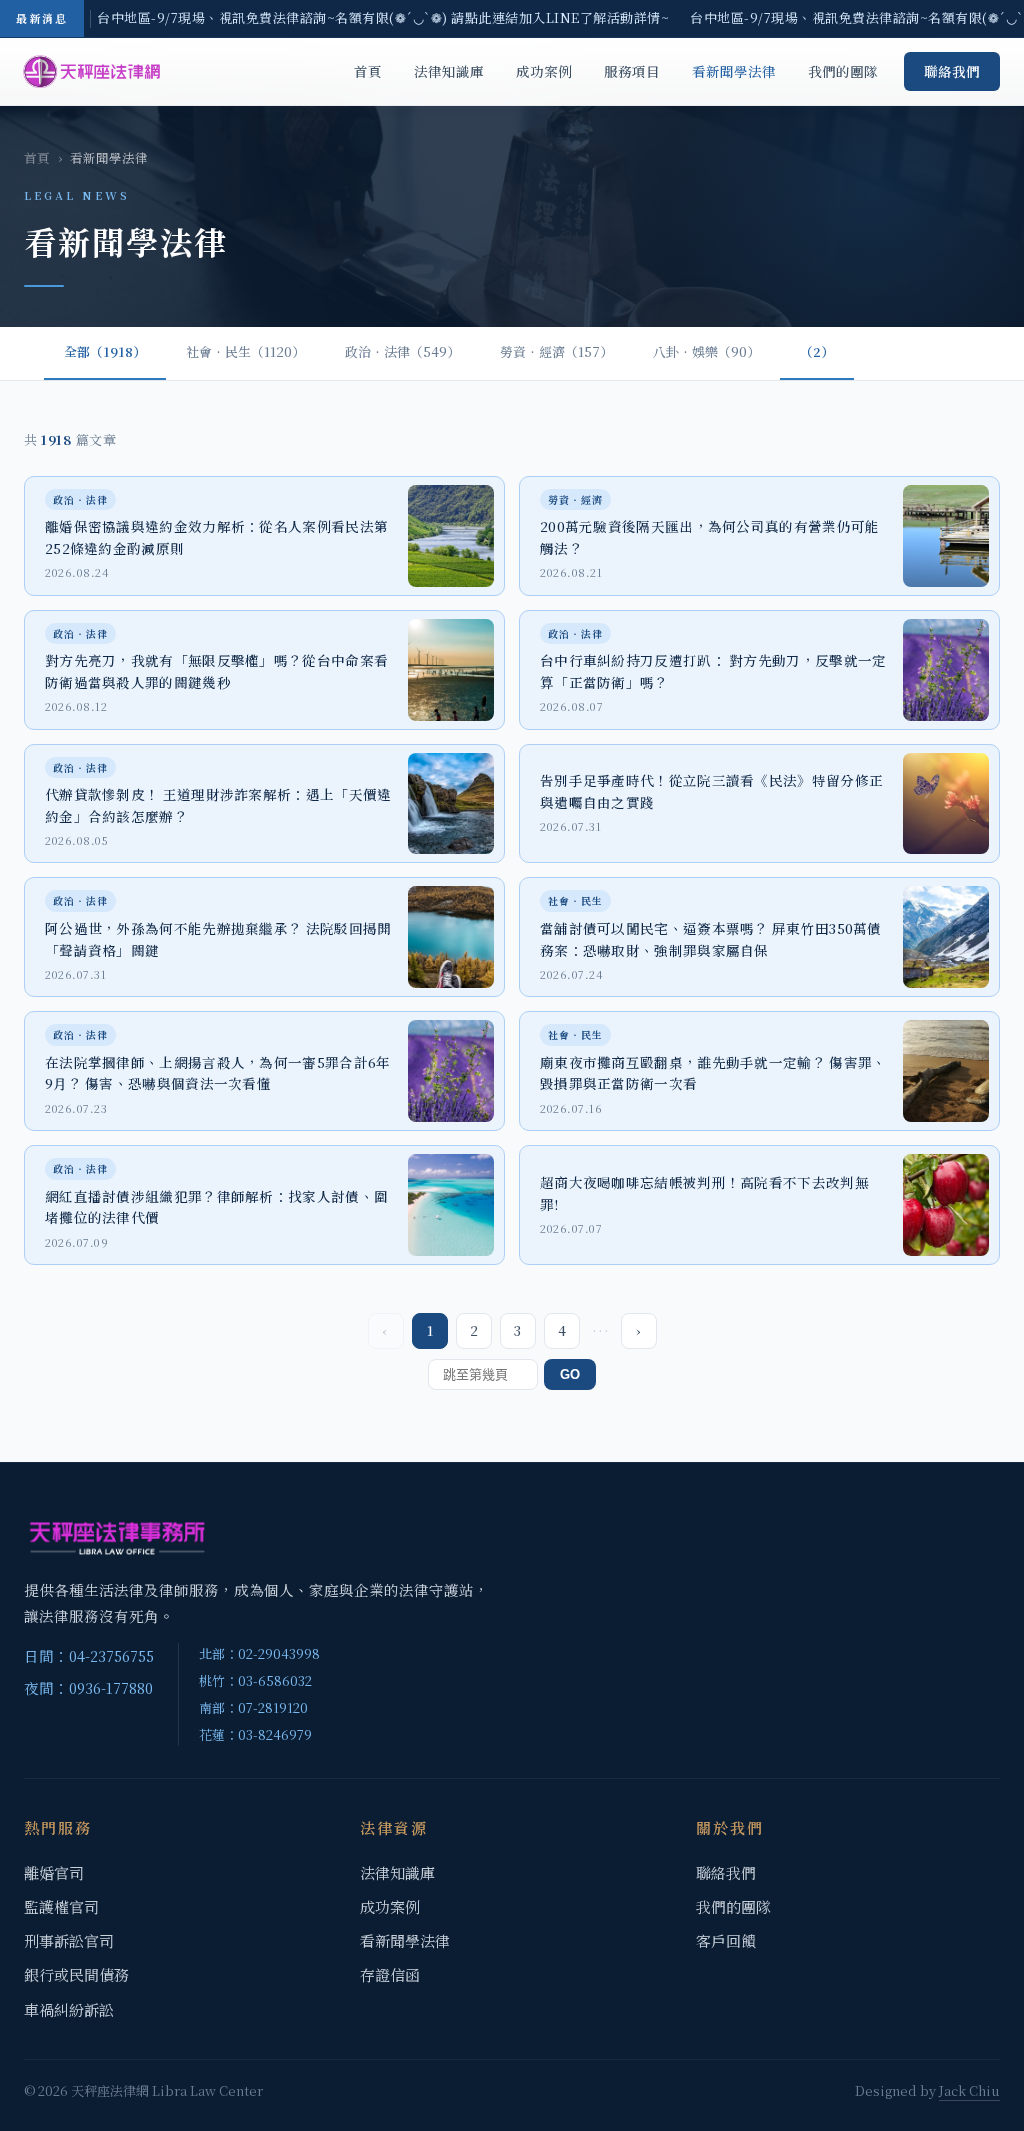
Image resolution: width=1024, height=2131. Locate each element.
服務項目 (632, 71)
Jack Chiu (969, 2090)
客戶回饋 (726, 1940)
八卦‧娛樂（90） (706, 351)
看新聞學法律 (734, 71)
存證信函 (390, 1974)
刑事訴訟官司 (69, 1940)
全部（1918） (105, 351)
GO (570, 1374)
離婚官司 (54, 1872)
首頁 (368, 71)
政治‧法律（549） (402, 351)
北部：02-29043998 (259, 1653)
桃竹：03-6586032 (255, 1680)
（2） (817, 351)
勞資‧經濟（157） (556, 351)
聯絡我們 (952, 71)
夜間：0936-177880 (88, 1687)
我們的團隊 (843, 71)
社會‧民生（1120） (245, 351)
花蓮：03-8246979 (255, 1734)
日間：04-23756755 (89, 1655)
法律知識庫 (449, 71)
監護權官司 (61, 1906)
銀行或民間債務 (76, 1974)
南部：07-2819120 (253, 1707)
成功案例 (544, 71)
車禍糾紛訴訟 (69, 2009)
